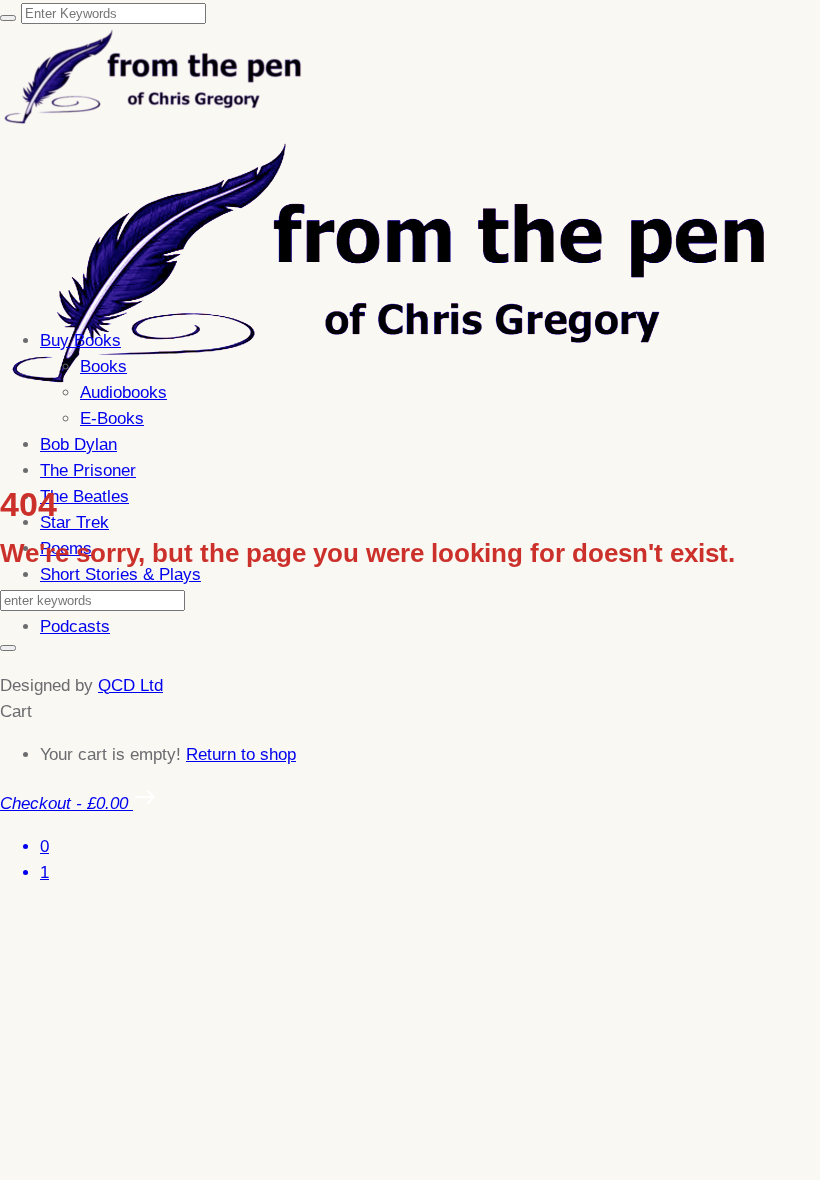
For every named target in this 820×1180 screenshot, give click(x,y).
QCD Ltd (130, 685)
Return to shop (241, 754)
